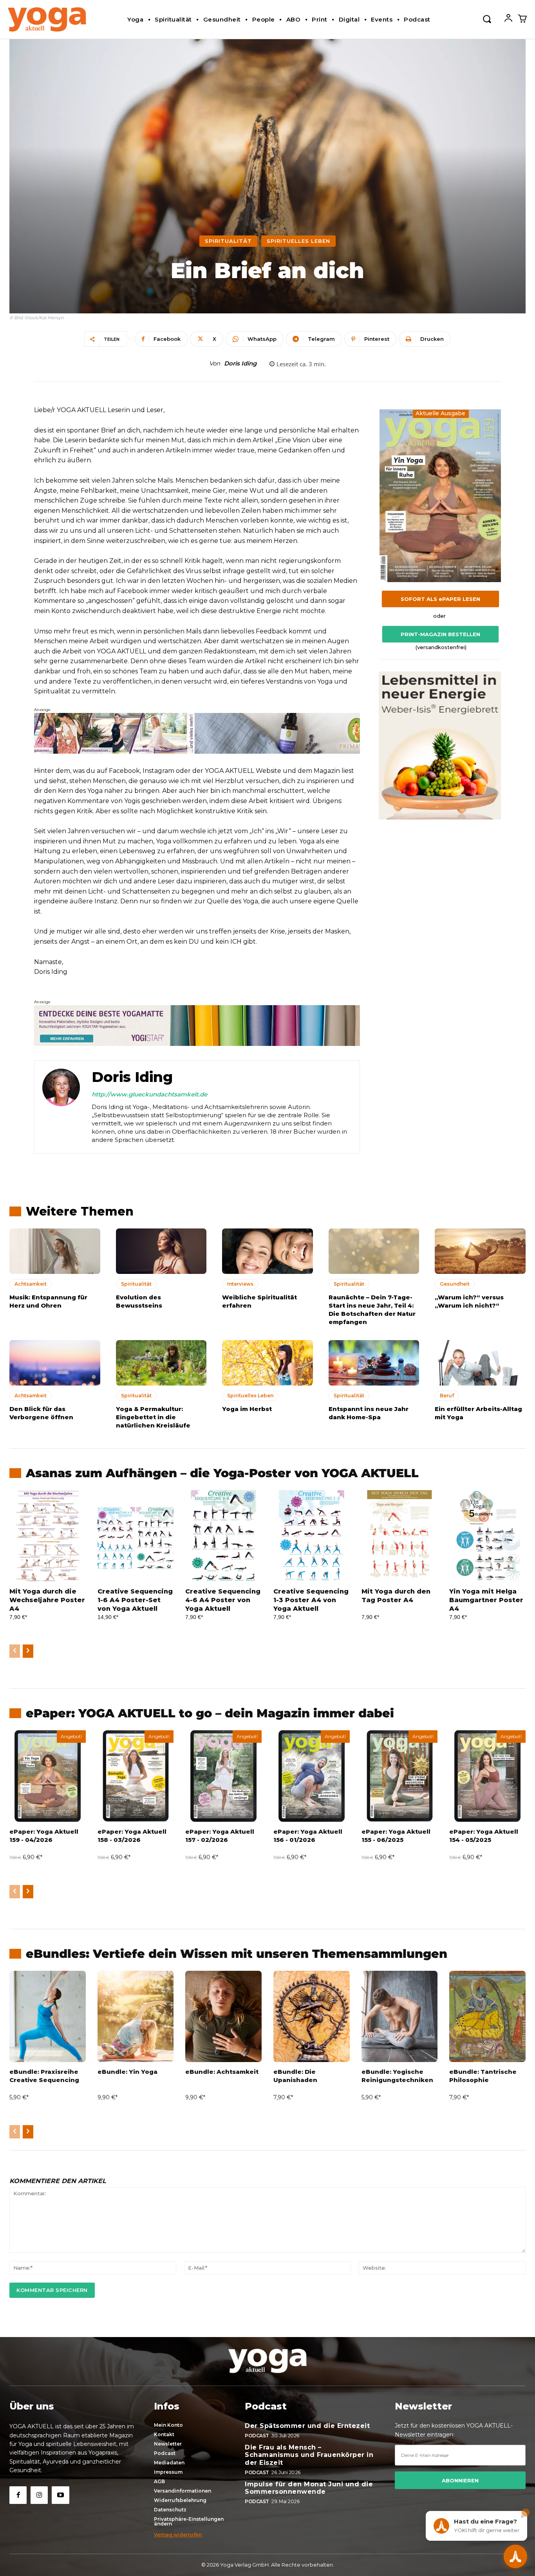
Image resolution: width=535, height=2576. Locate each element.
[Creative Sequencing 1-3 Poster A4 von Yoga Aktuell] (312, 1536)
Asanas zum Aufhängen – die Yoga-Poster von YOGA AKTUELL (222, 1473)
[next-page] (28, 1651)
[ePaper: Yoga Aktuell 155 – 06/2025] (400, 1776)
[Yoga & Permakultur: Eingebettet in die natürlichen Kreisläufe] (161, 1363)
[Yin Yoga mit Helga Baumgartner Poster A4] (487, 1536)
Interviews (240, 1284)
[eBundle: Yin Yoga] (136, 2017)
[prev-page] (15, 1651)
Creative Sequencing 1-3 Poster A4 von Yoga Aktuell (311, 1600)
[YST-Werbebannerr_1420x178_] (197, 1026)
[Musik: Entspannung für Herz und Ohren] (55, 1251)
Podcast (257, 2436)
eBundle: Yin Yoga (127, 2072)
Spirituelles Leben (298, 241)
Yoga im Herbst (247, 1409)
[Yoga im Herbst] (267, 1363)
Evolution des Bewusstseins (139, 1301)
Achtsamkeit (31, 1284)
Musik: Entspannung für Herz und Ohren (48, 1301)
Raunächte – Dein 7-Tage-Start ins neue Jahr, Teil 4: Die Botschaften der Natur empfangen (372, 1310)
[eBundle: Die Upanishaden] (312, 2017)
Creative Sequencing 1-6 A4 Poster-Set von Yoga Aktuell (135, 1600)
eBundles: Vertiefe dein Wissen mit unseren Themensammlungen (237, 1954)
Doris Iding (240, 364)
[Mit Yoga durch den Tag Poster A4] (400, 1536)
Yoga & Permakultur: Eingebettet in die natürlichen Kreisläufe (153, 1417)
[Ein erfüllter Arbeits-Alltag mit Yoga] (480, 1363)
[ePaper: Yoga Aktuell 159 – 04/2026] (48, 1776)
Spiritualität (228, 241)
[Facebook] (18, 2495)
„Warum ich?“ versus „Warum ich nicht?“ (469, 1301)
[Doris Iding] (61, 1107)
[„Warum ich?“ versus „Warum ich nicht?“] (480, 1251)
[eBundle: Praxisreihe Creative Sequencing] (48, 2017)
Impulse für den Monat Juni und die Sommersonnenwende (309, 2488)
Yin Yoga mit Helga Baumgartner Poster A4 (486, 1600)
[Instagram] (39, 2495)
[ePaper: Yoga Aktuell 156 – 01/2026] (312, 1776)
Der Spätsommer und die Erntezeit (307, 2426)
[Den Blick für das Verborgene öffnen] (55, 1363)
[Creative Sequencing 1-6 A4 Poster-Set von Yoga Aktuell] (136, 1536)
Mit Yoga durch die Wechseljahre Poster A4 (47, 1600)
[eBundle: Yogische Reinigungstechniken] (400, 2017)
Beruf (447, 1396)
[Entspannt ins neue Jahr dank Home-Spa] (374, 1363)
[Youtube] (60, 2495)
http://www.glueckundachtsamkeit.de (149, 1094)
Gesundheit (455, 1284)
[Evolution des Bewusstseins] (161, 1251)
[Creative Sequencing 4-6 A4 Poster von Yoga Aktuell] (223, 1536)
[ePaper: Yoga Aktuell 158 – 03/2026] (136, 1776)
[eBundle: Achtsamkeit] (223, 2017)
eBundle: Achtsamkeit (222, 2072)
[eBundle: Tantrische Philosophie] (487, 2017)
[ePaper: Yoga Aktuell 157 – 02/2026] (223, 1776)
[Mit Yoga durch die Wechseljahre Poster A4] (48, 1536)
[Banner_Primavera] (197, 733)
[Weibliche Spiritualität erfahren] (267, 1251)
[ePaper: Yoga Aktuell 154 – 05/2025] (487, 1776)
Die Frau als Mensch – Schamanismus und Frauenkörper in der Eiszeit (309, 2455)
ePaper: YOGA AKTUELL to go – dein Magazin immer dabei (210, 1713)
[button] (487, 18)
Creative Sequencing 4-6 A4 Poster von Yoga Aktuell (223, 1600)
